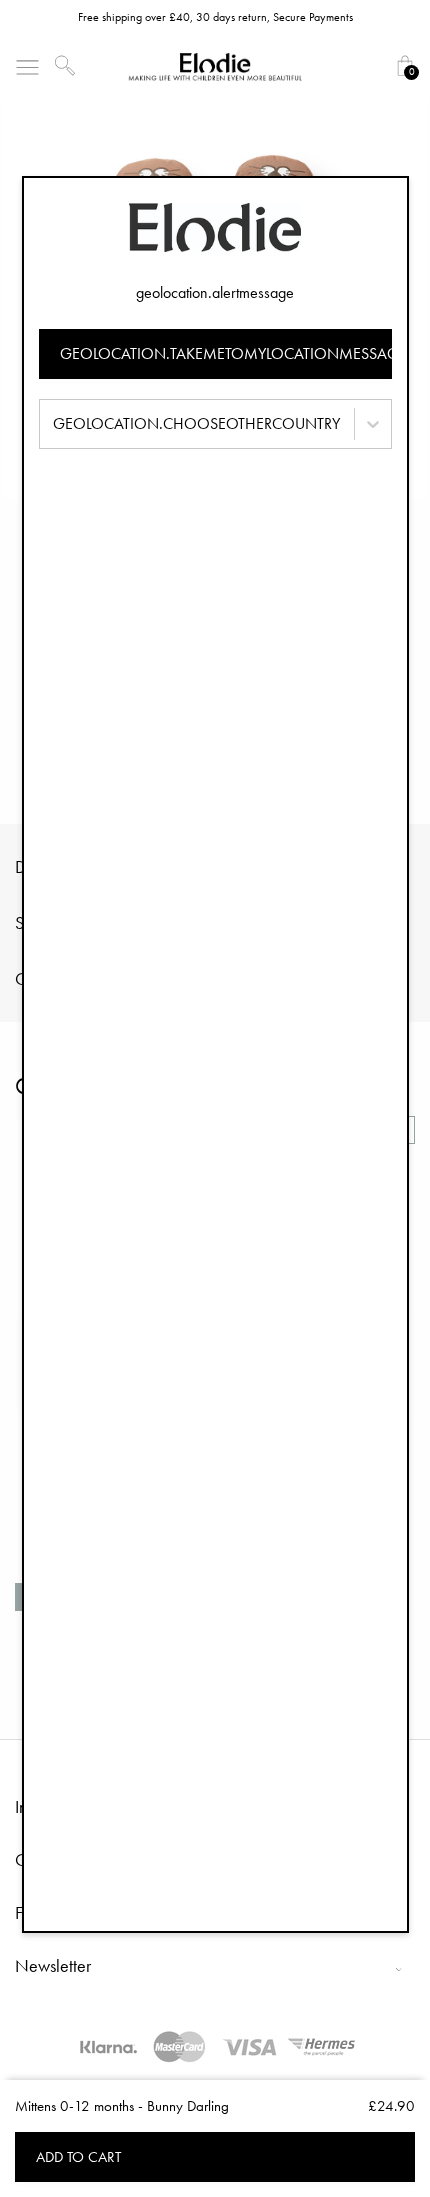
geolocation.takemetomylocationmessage (226, 353)
